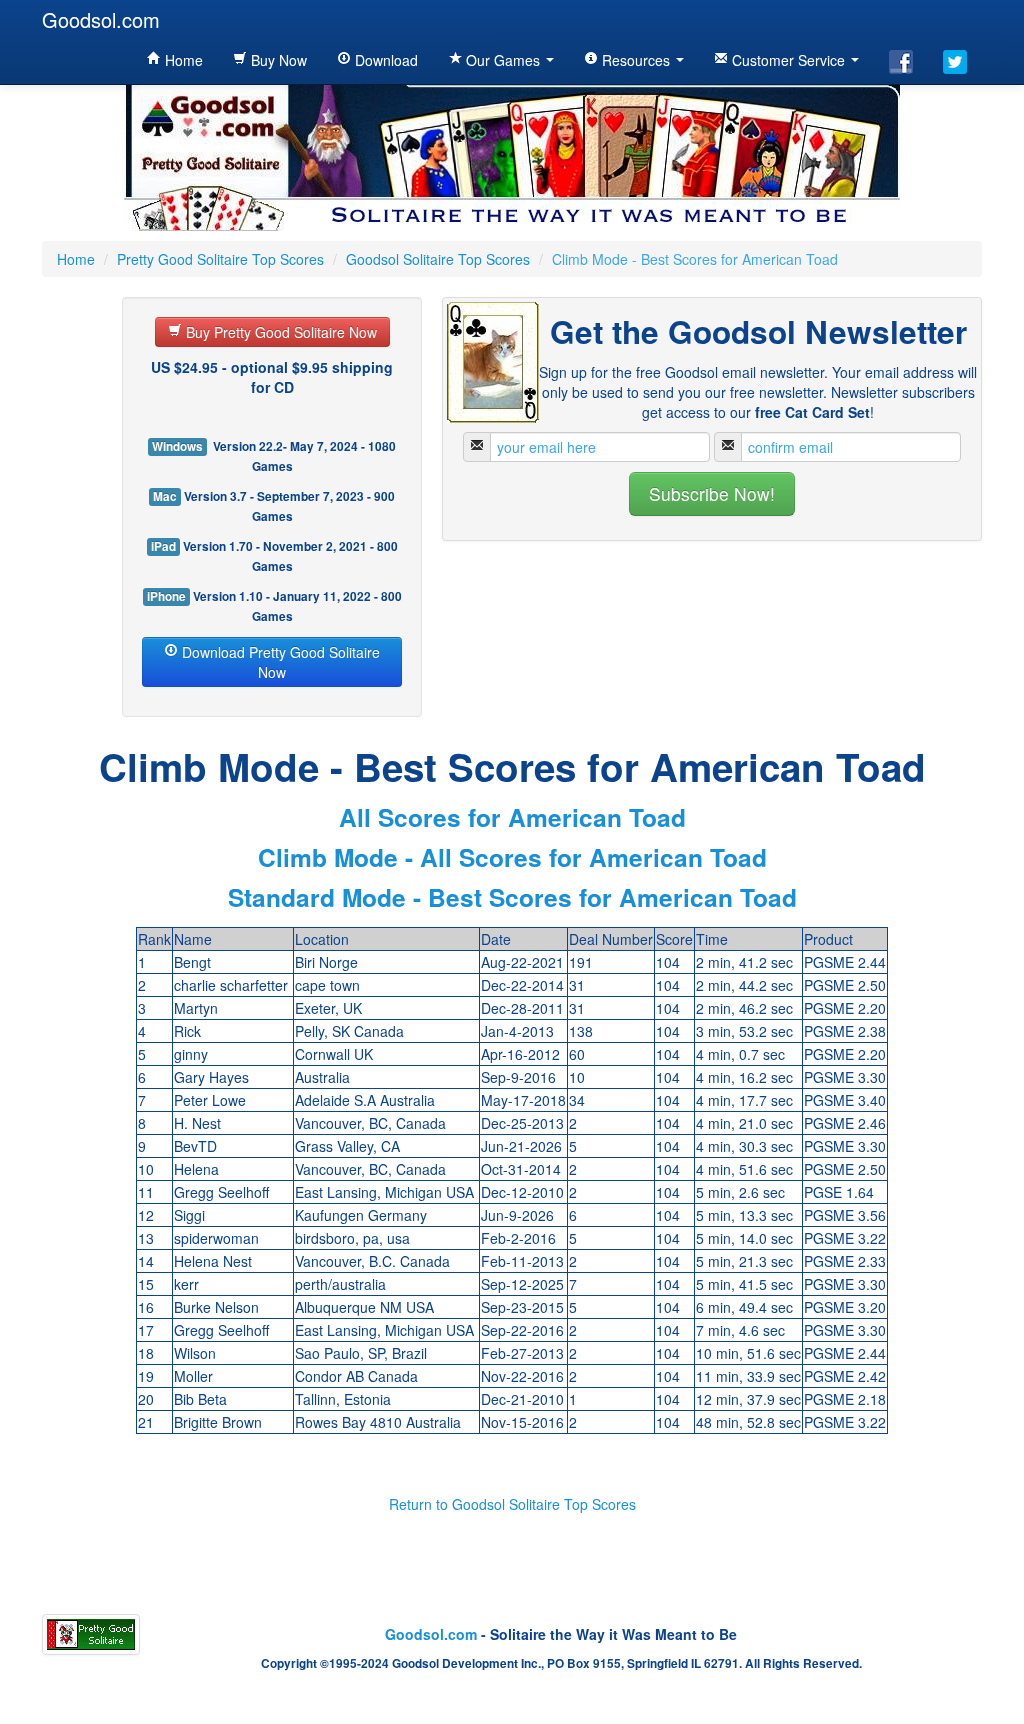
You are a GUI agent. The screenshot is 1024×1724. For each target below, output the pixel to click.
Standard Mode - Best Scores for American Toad (512, 897)
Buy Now (277, 60)
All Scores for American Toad (512, 817)
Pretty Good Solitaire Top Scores (220, 259)
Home (182, 60)
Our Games (503, 60)
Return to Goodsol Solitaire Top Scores (512, 1504)
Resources (636, 60)
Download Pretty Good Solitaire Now (279, 662)
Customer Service (788, 60)
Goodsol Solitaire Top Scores (438, 259)
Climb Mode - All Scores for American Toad (512, 857)
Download (384, 60)
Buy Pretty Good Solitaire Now (279, 332)
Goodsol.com (101, 19)
